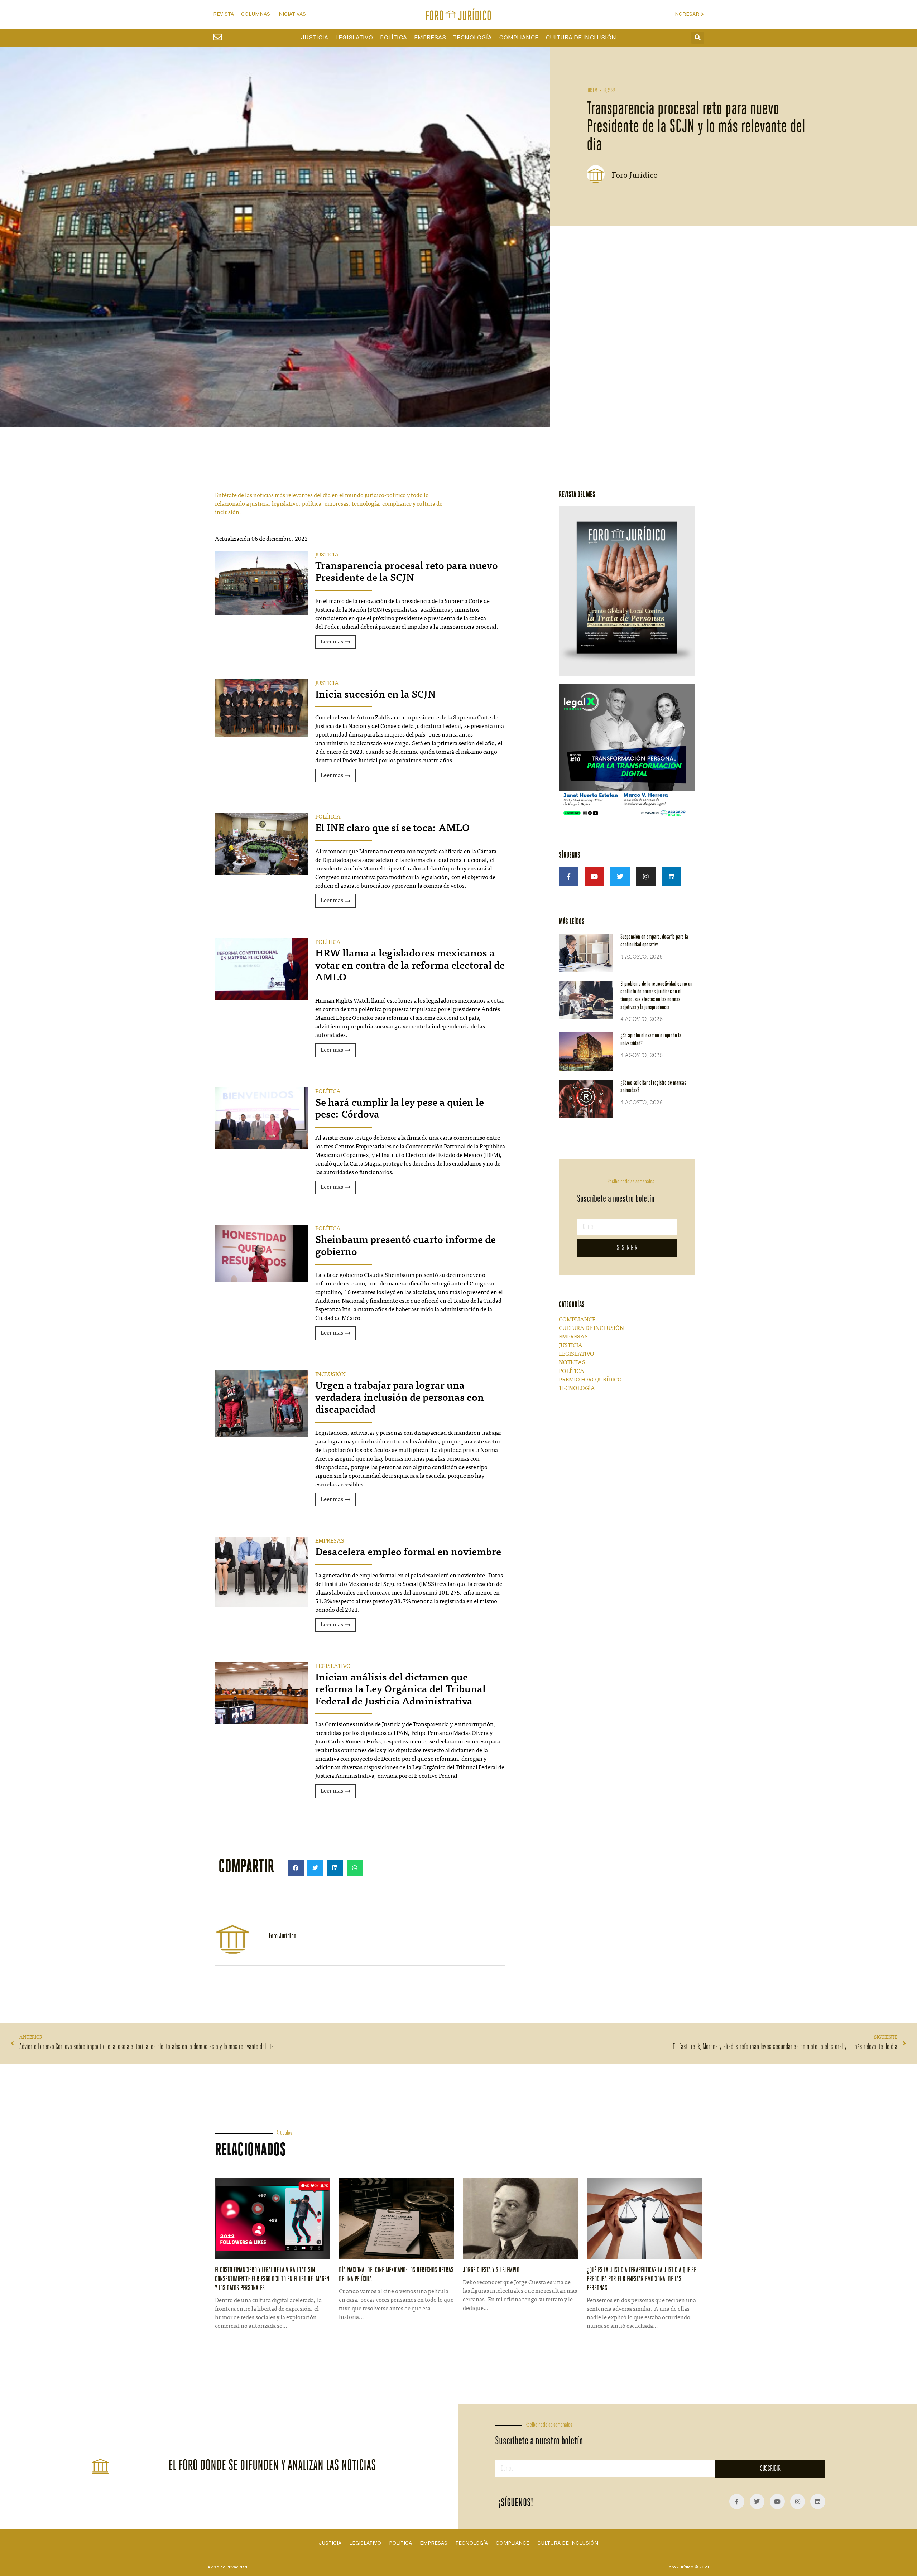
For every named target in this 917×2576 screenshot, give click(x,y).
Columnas (256, 14)
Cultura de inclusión (581, 38)
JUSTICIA (327, 555)
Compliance (519, 38)
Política (393, 38)
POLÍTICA (328, 817)
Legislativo (354, 38)
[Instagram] (646, 877)
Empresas (430, 38)
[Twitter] (620, 877)
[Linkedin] (672, 877)
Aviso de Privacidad (227, 2567)
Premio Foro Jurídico (590, 1380)
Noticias (572, 1363)
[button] (698, 38)
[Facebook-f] (568, 877)
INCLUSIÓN (330, 1375)
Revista (224, 14)
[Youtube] (594, 877)
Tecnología (472, 38)
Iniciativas (292, 14)
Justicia (315, 38)
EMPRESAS (330, 1541)
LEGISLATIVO (333, 1666)
